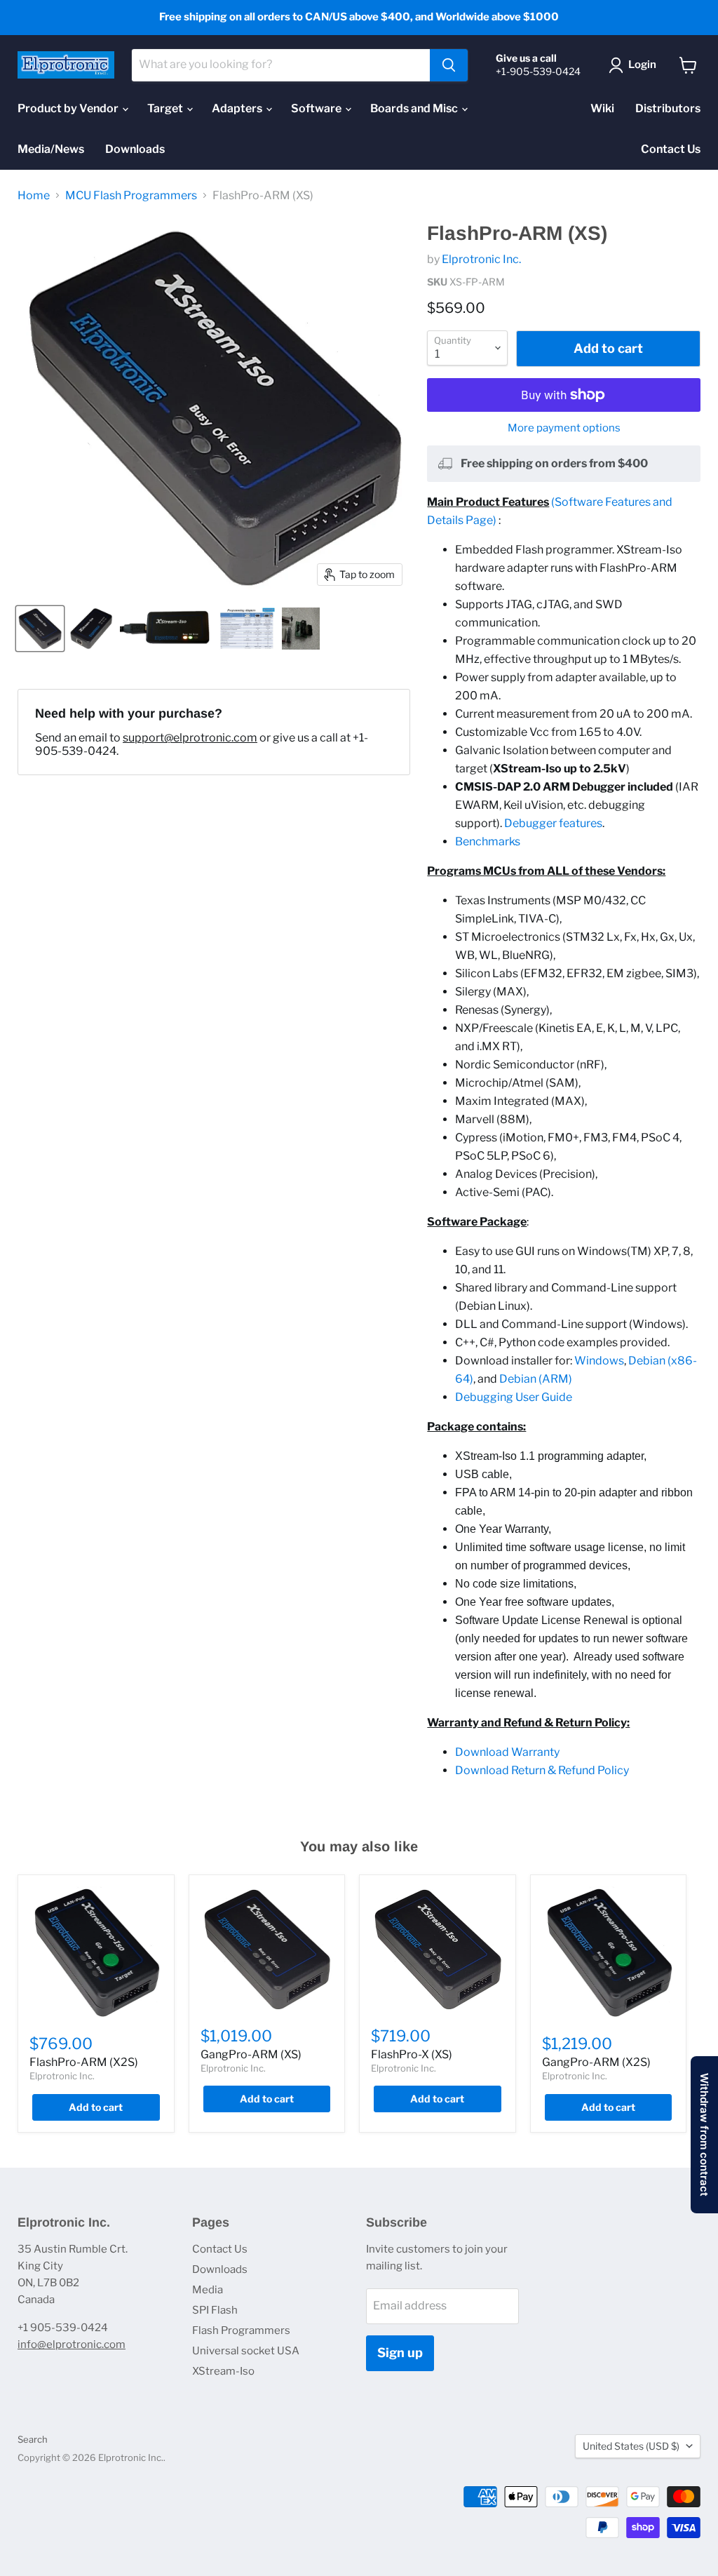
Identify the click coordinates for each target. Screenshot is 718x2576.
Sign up (400, 2353)
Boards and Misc (415, 108)
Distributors (668, 108)
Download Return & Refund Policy (542, 1770)
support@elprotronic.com (190, 738)
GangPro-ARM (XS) (251, 2054)
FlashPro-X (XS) (412, 2054)
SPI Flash (215, 2310)
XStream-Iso (223, 2371)
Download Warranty (507, 1752)
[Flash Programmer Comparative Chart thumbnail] (247, 629)
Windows (599, 1361)
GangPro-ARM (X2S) (596, 2062)
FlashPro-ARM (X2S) (84, 2062)
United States (631, 2446)
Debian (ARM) (536, 1379)
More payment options (564, 428)
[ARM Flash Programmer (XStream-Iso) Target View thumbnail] (40, 629)
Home (34, 196)
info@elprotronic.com (72, 2344)
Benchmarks (488, 841)
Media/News (51, 149)
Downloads (135, 149)
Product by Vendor (69, 108)
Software (317, 108)
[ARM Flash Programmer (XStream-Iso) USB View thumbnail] (91, 629)
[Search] (449, 65)
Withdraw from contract (704, 2135)
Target (166, 108)
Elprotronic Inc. (481, 259)
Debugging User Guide (514, 1397)
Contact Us (671, 149)
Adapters (238, 108)
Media (208, 2290)
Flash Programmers (241, 2330)
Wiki (602, 108)
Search (33, 2439)
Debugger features (553, 823)
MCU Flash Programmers (131, 196)
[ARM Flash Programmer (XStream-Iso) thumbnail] (167, 629)
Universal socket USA (246, 2351)
